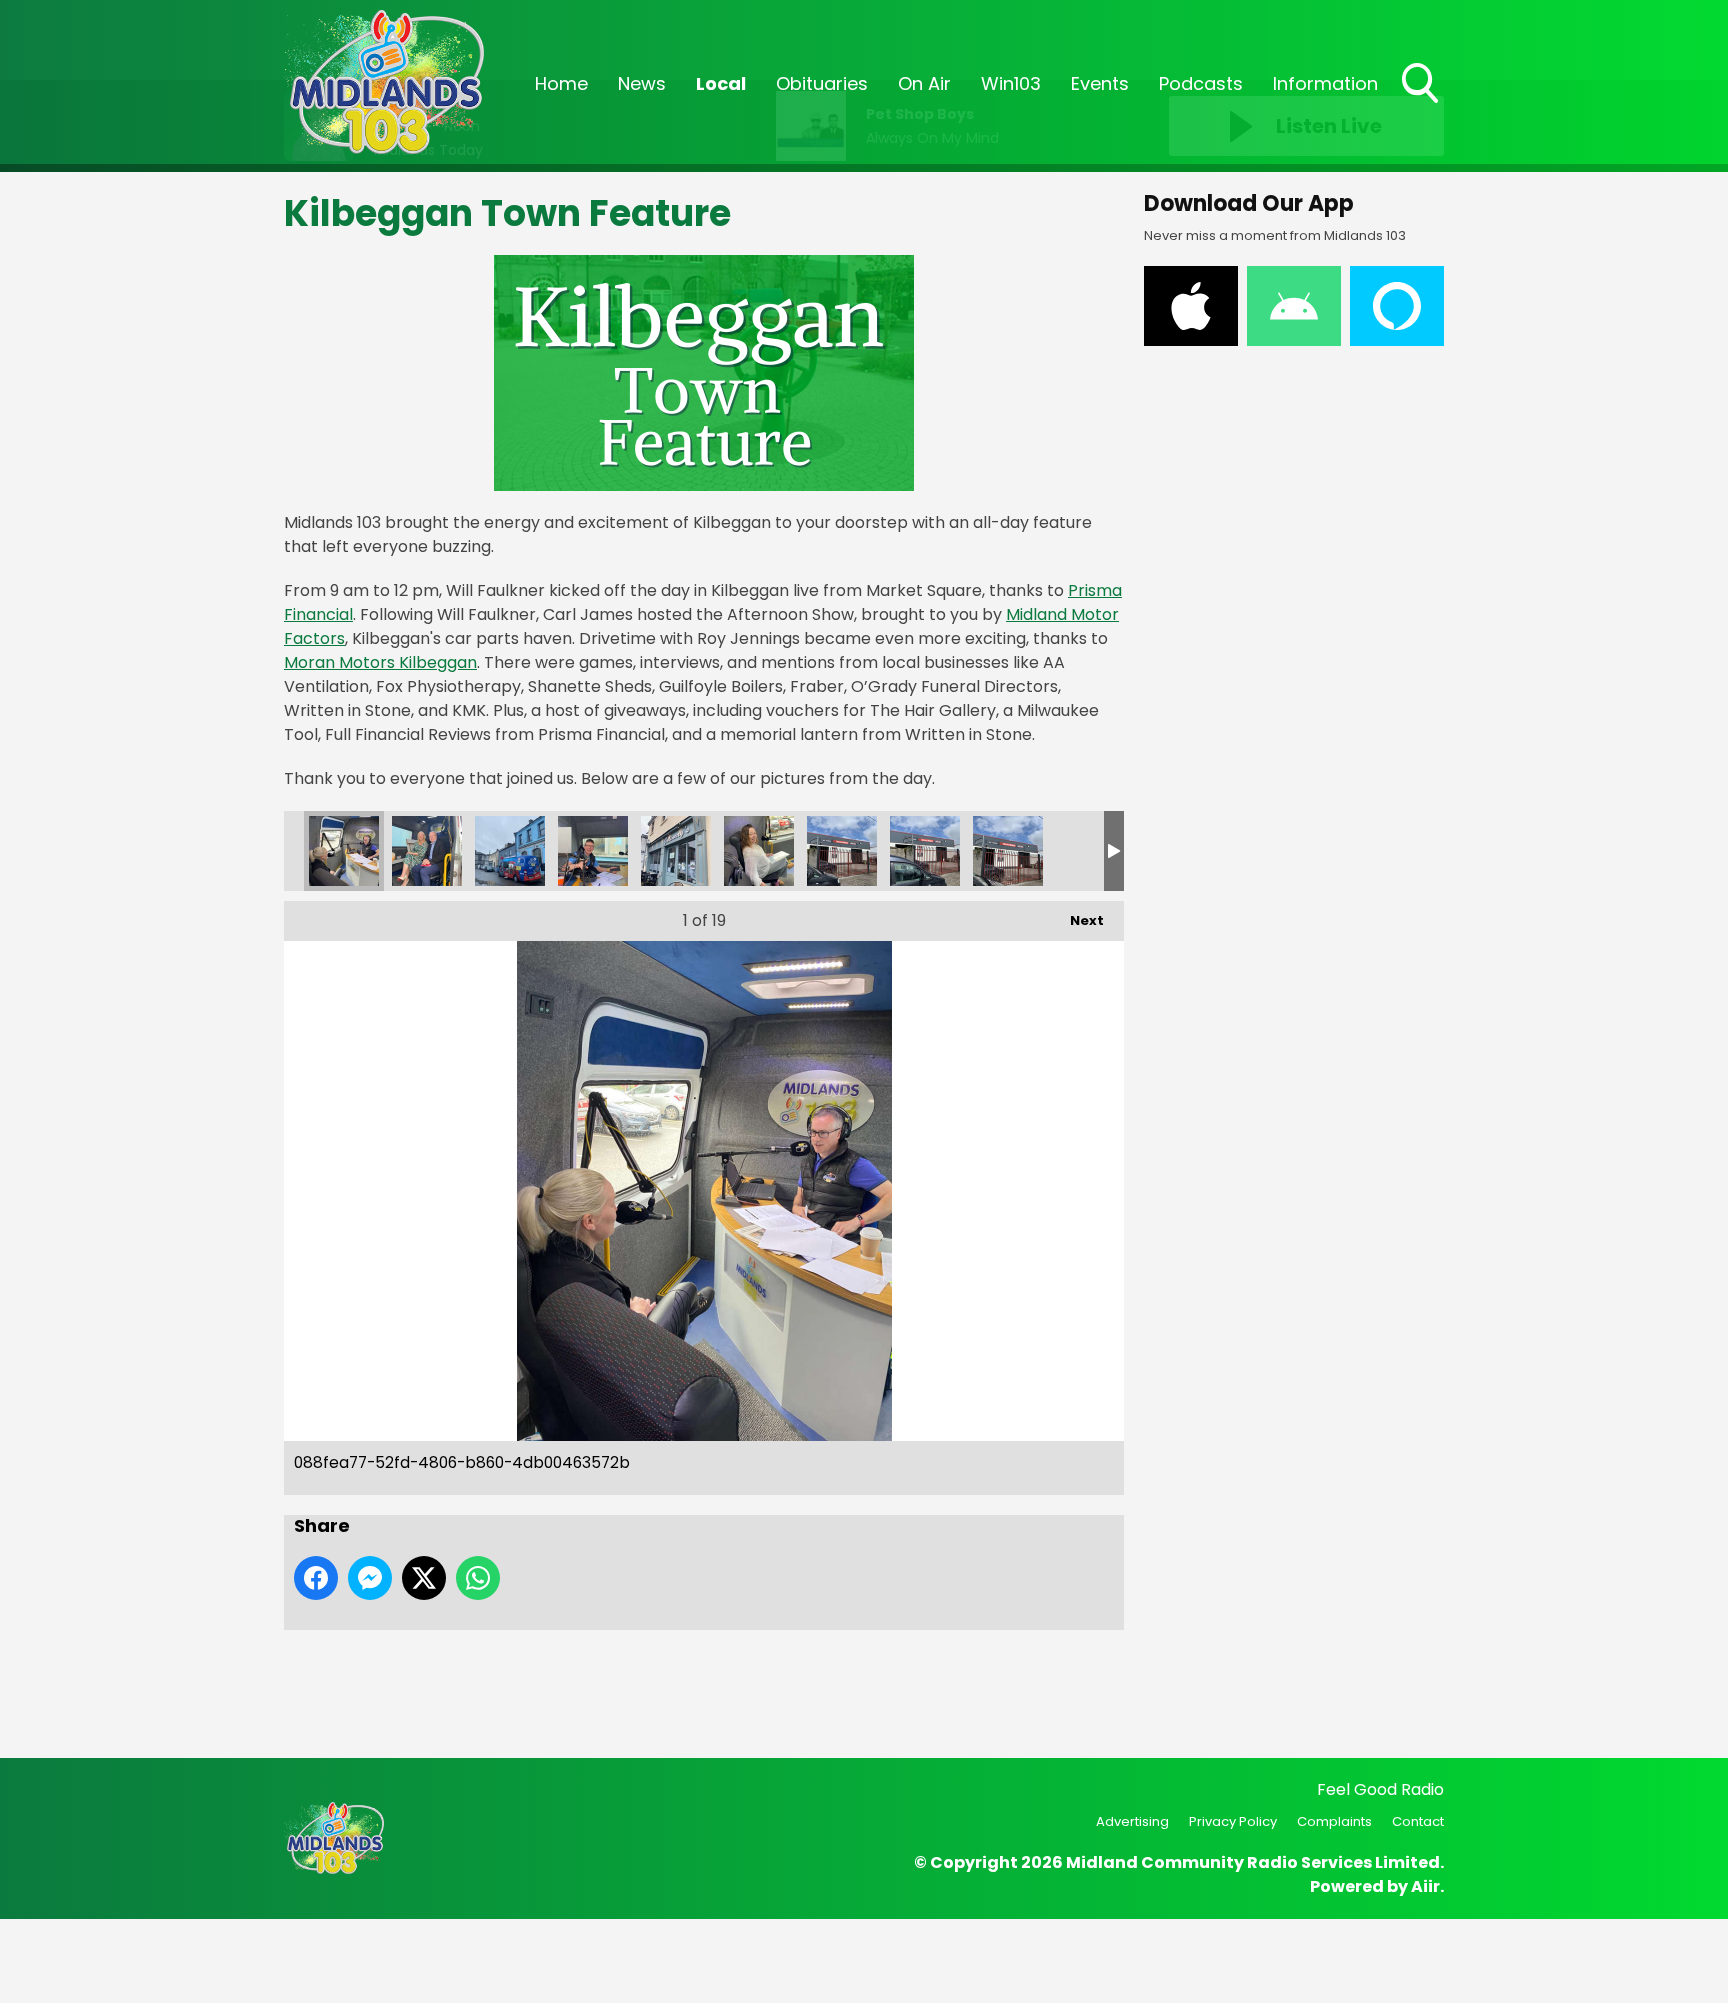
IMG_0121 (1008, 851)
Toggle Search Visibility (1422, 105)
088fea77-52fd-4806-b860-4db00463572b (344, 851)
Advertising (1132, 1821)
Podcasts (1201, 83)
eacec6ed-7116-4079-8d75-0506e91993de (759, 851)
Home (561, 83)
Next (1077, 920)
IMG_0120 (925, 851)
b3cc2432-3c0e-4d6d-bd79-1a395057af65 (676, 851)
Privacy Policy (1233, 1821)
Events (1100, 83)
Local (721, 83)
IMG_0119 (842, 851)
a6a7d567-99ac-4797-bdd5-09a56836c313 (510, 851)
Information (1325, 83)
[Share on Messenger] (370, 1578)
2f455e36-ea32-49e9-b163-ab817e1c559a (427, 851)
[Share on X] (424, 1578)
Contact (1418, 1821)
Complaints (1334, 1821)
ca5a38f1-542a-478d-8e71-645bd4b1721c (1091, 851)
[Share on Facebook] (316, 1578)
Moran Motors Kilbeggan (380, 662)
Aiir (1425, 1886)
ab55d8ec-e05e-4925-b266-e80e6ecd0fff (593, 851)
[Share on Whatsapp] (478, 1578)
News (642, 83)
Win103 (1011, 83)
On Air (924, 83)
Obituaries (822, 83)
